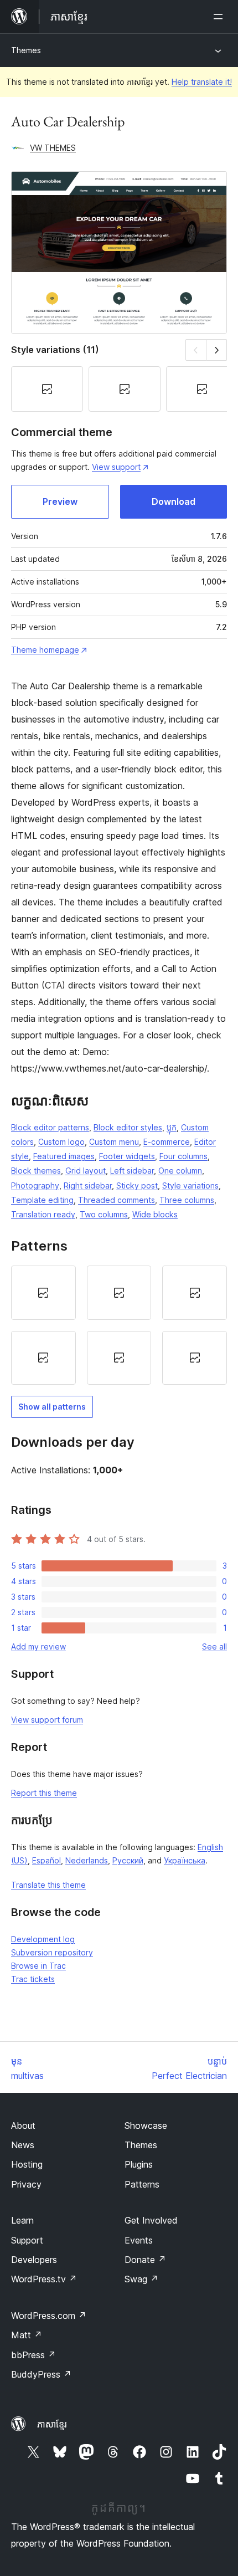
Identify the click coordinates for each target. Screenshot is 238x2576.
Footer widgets (127, 1156)
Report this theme (44, 1793)
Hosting (27, 2164)
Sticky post (137, 1185)
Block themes (36, 1171)
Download (174, 501)
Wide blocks (155, 1214)
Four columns (183, 1156)
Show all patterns (52, 1407)
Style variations (190, 1185)
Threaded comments (117, 1200)
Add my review (38, 1647)
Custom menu (114, 1142)
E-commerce (167, 1142)
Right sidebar (88, 1185)
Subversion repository (52, 1952)
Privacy (26, 2184)
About (23, 2126)
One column (180, 1171)
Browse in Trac (38, 1966)
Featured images (64, 1156)
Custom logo (61, 1142)
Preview (60, 501)
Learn (22, 2220)
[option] (43, 1293)
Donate (145, 2260)
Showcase (146, 2126)
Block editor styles (128, 1127)
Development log (43, 1939)
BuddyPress (41, 2374)
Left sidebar (132, 1171)
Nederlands (87, 1860)
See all (214, 1647)
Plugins (139, 2164)
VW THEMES (53, 148)
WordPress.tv (44, 2279)
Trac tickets (33, 1979)
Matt (27, 2335)
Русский (128, 1860)
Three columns (187, 1200)
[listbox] (119, 1325)
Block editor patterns (50, 1127)
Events (139, 2240)
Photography (35, 1185)
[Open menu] (220, 17)
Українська (185, 1860)
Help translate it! (202, 82)
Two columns (104, 1214)
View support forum (47, 1720)
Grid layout (86, 1171)
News (23, 2145)
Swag (141, 2279)
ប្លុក (172, 1127)
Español (46, 1860)
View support (116, 467)
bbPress (33, 2355)
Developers (34, 2260)
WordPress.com (49, 2316)
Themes (26, 50)
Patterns (142, 2184)
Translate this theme (48, 1885)
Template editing (42, 1200)
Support (27, 2240)
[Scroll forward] (217, 350)
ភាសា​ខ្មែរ (52, 2424)
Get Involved (151, 2220)
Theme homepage (45, 650)
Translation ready (43, 1214)
